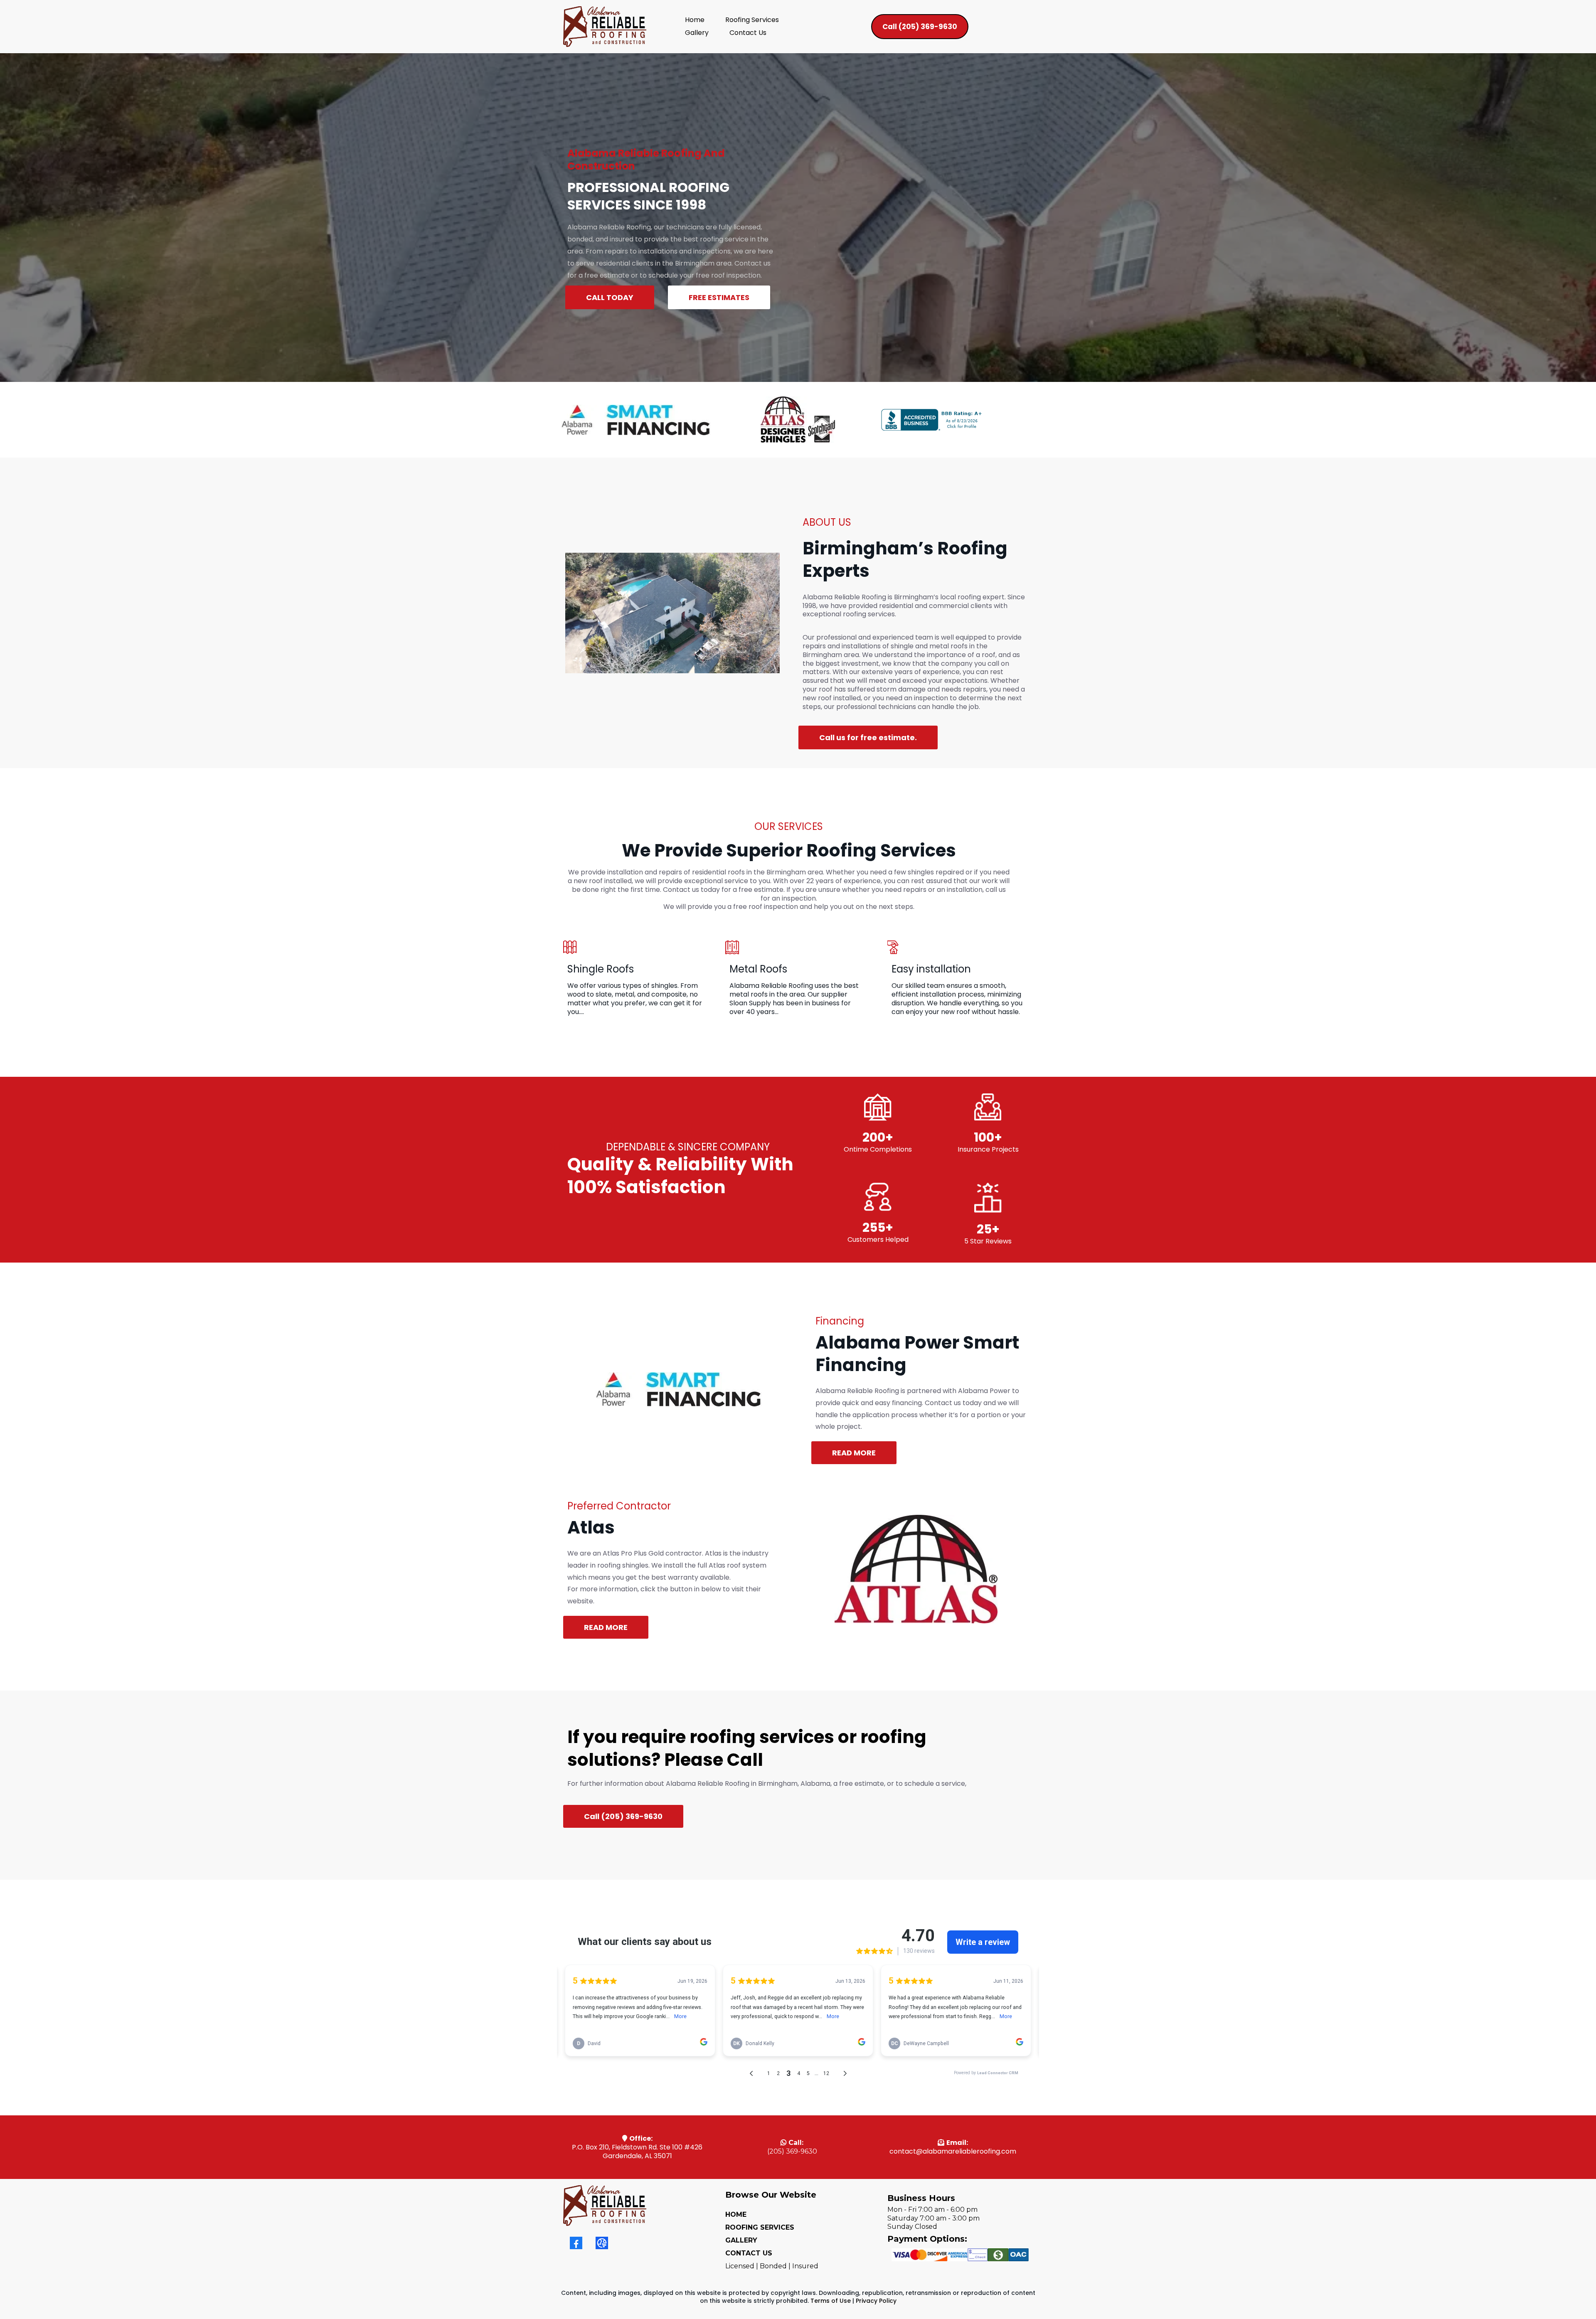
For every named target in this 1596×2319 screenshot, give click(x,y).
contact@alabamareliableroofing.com (953, 2151)
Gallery (697, 33)
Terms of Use (831, 2301)
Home (695, 20)
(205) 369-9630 (792, 2151)
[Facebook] (576, 2243)
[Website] (602, 2243)
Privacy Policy (876, 2301)
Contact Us (748, 33)
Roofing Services (752, 20)
